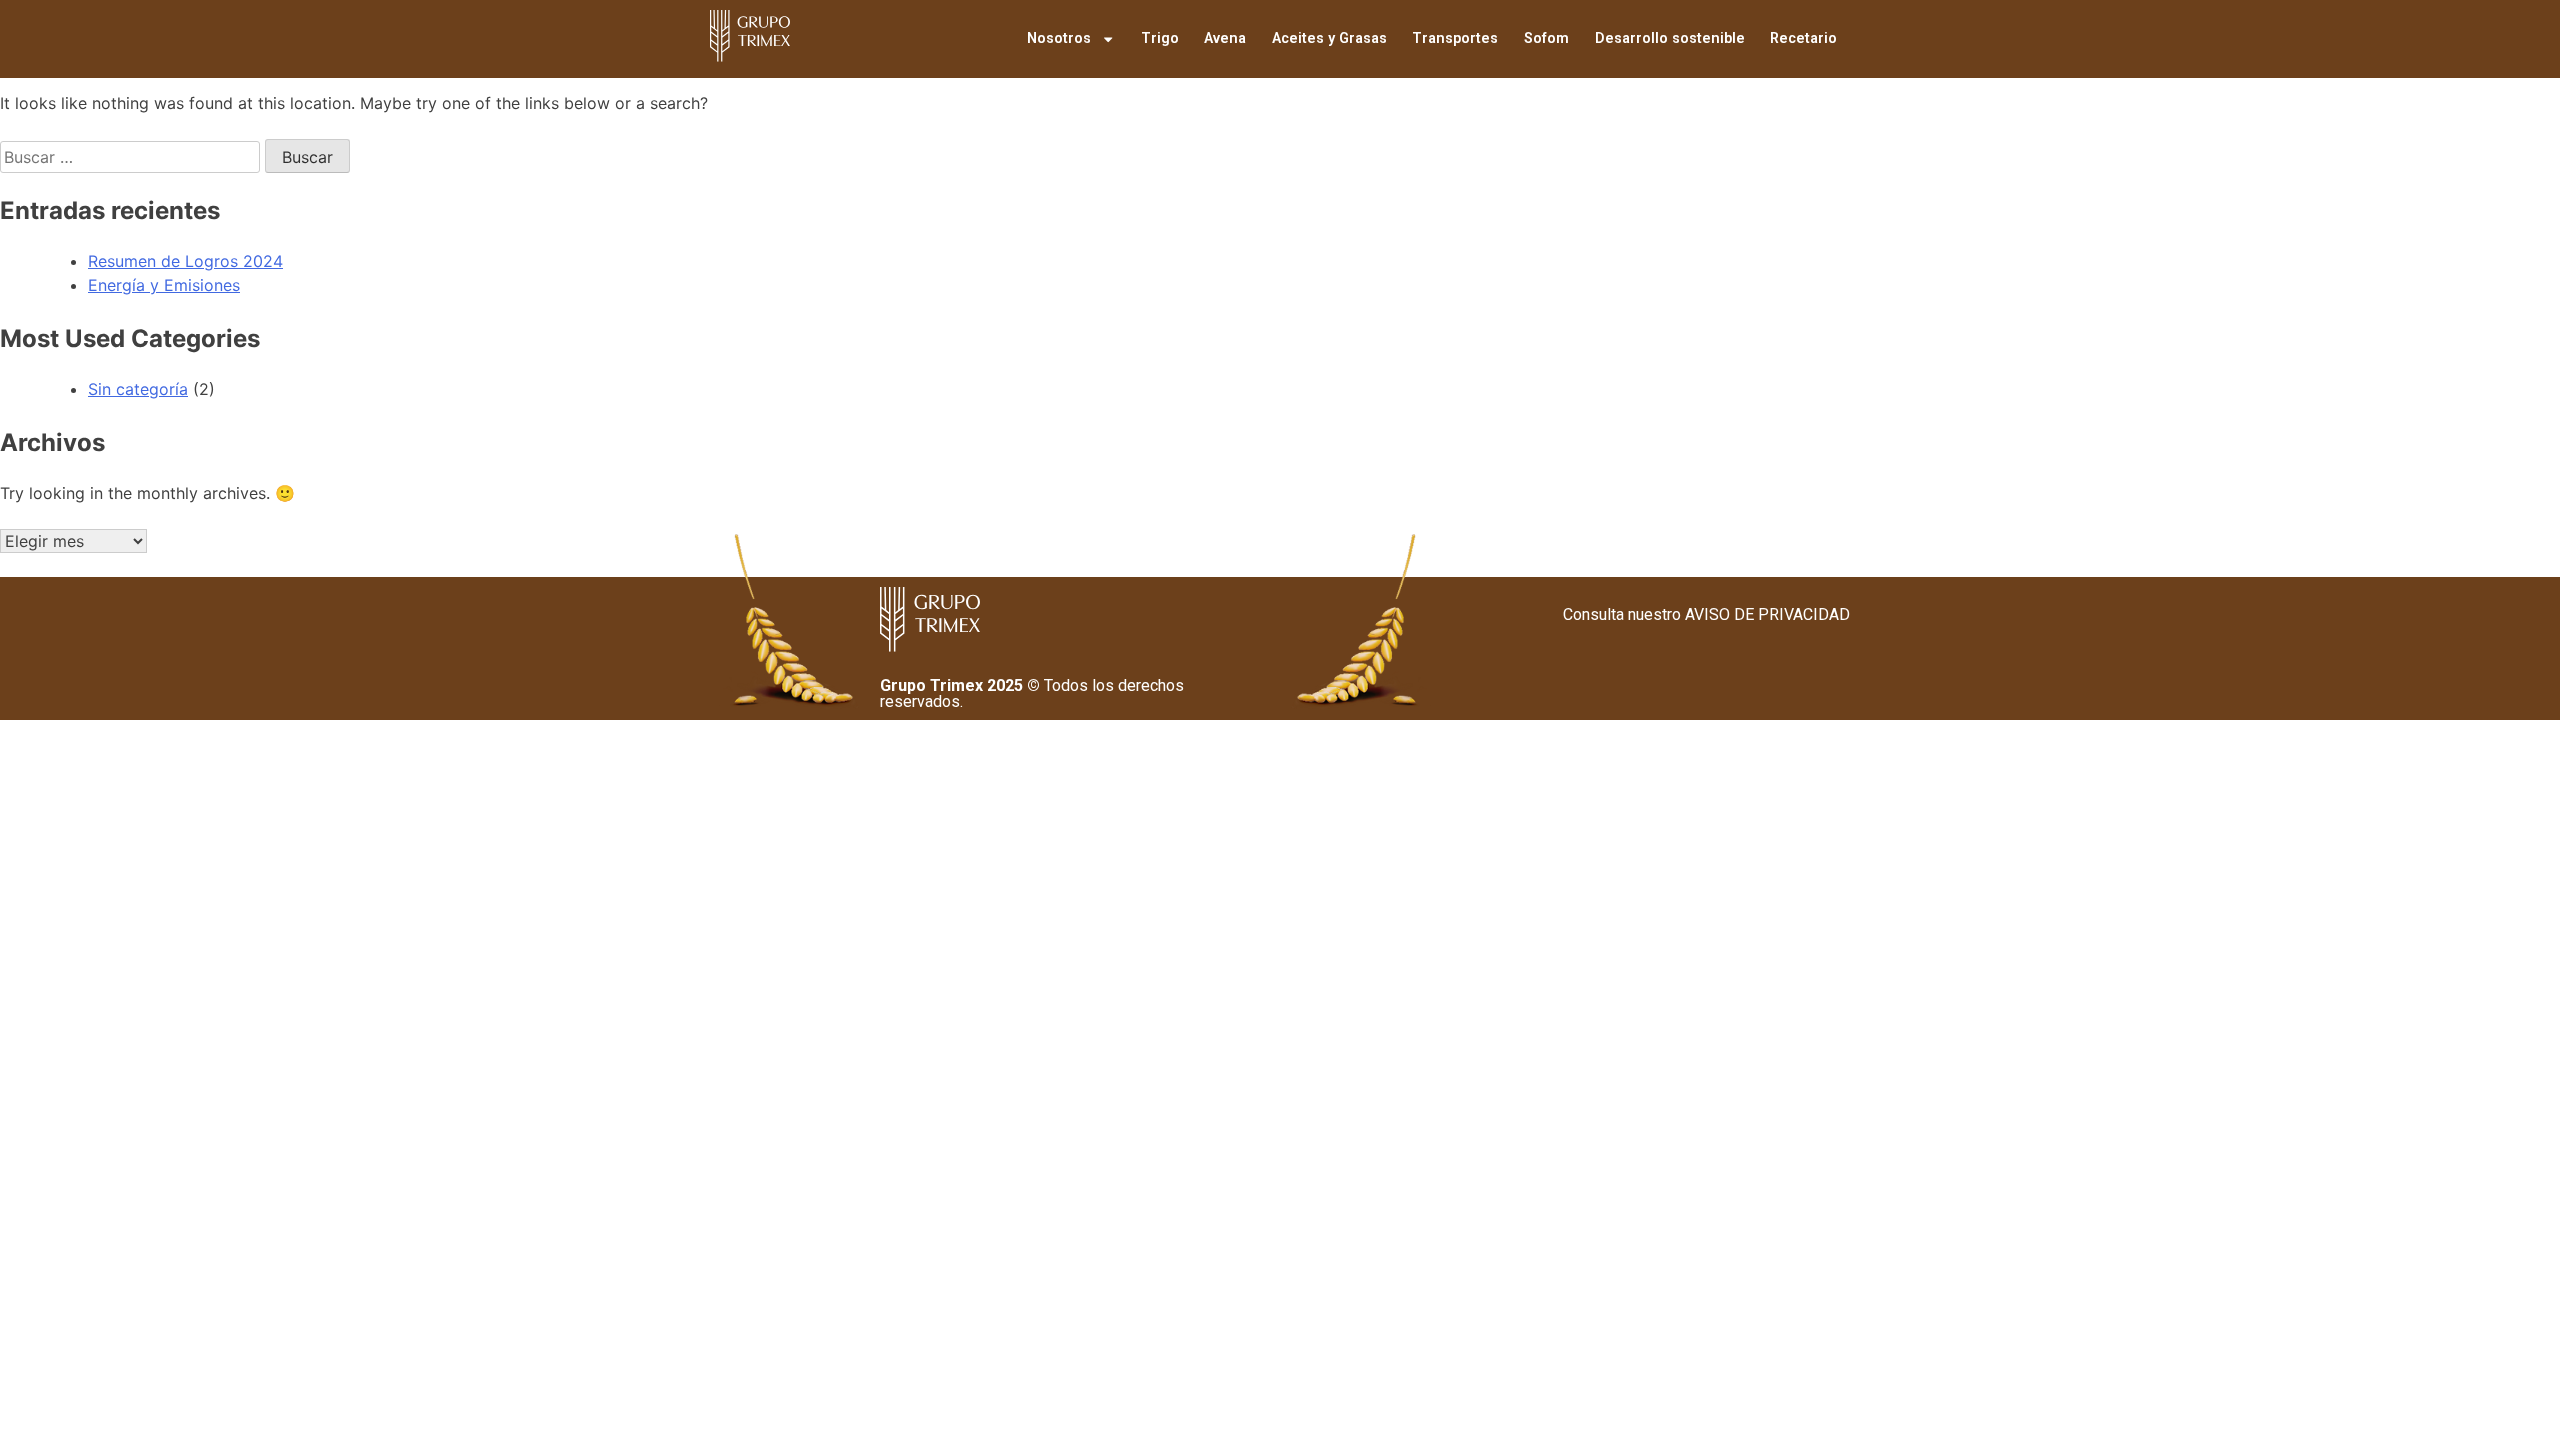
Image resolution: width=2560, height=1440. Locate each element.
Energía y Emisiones (164, 285)
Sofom (1546, 38)
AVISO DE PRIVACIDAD (1767, 614)
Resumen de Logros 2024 (185, 261)
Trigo (1160, 38)
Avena (1225, 38)
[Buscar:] (132, 157)
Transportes (1455, 38)
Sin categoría (138, 389)
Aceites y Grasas (1329, 38)
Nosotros (1059, 38)
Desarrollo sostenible (1670, 38)
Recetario (1803, 38)
